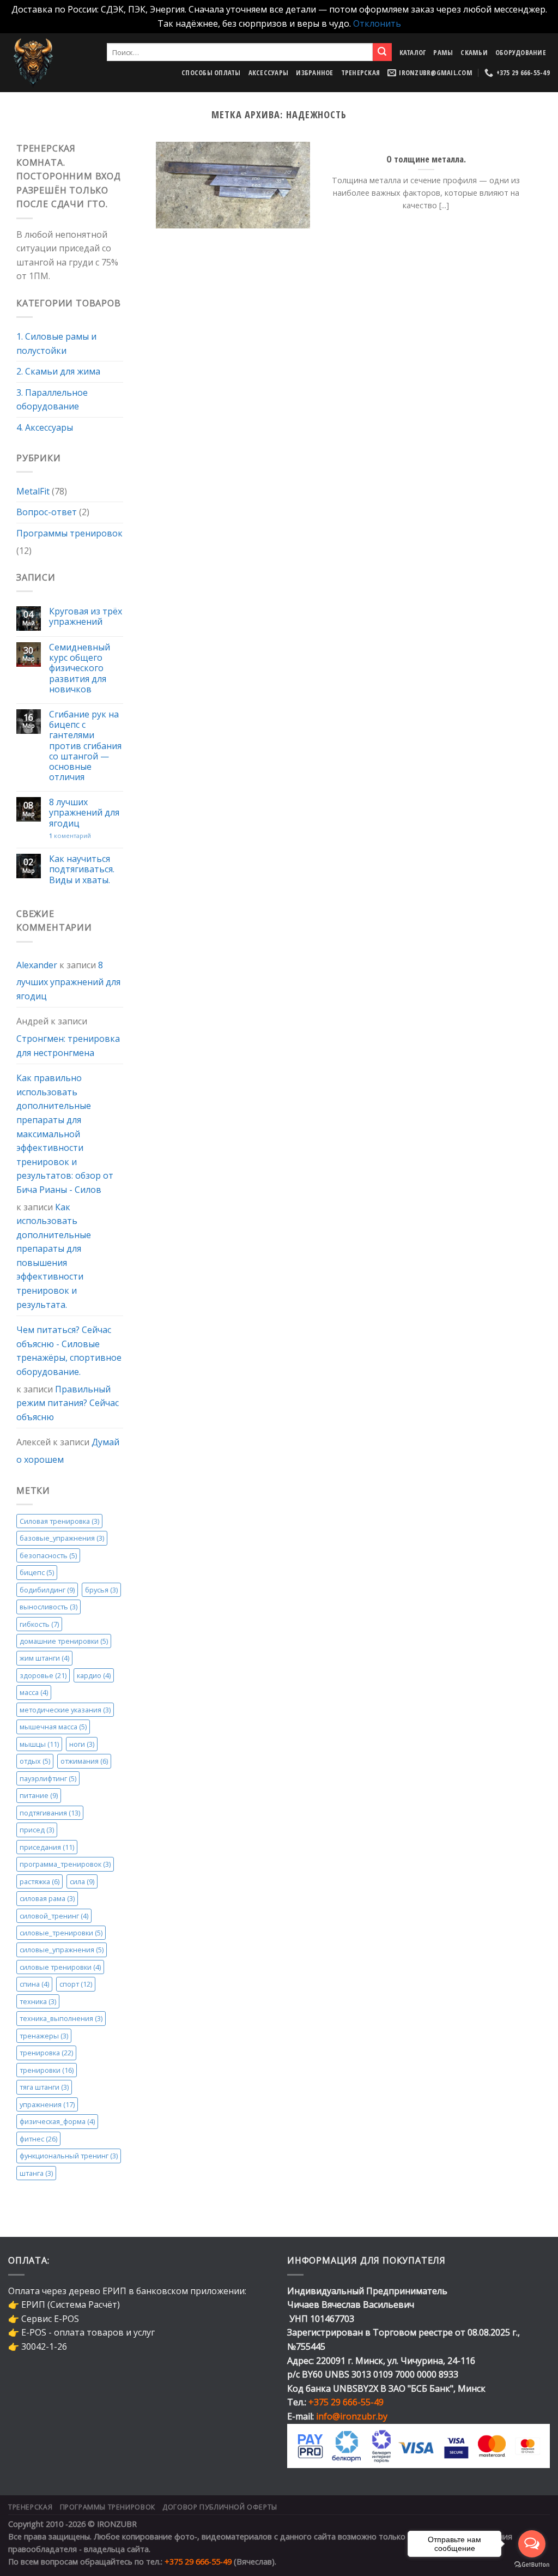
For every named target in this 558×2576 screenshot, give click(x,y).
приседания (47, 1847)
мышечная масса (53, 1727)
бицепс (37, 1573)
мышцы (39, 1744)
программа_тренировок (65, 1865)
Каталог (413, 52)
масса (34, 1693)
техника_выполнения (61, 2019)
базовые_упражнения (62, 1539)
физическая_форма (57, 2122)
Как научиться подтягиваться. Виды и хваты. (82, 870)
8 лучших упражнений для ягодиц (84, 813)
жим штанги (44, 1658)
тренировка (46, 2053)
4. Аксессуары (45, 427)
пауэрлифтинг (48, 1778)
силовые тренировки (60, 1967)
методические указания (65, 1710)
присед (37, 1830)
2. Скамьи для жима (58, 372)
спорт (76, 1984)
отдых (35, 1761)
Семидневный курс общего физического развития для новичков (80, 669)
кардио (94, 1675)
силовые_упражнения (62, 1950)
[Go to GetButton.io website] (532, 2565)
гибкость (39, 1624)
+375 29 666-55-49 (346, 2402)
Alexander (37, 965)
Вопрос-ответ (47, 512)
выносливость (48, 1607)
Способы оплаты (211, 73)
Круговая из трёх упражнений (86, 617)
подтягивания (50, 1813)
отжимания (84, 1761)
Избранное (314, 73)
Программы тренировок (69, 533)
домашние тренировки (64, 1641)
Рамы (443, 52)
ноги (82, 1744)
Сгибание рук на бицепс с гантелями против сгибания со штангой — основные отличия (85, 746)
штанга (36, 2173)
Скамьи (474, 52)
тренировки (47, 2070)
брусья (101, 1590)
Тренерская (361, 73)
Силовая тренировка (59, 1521)
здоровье (43, 1675)
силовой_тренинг (54, 1916)
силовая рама (47, 1899)
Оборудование (521, 52)
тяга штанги (44, 2088)
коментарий (70, 835)
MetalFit (33, 491)
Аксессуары (269, 73)
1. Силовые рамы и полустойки (56, 343)
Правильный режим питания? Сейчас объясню (68, 1403)
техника (38, 2001)
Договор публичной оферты (220, 2507)
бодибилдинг (47, 1590)
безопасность (48, 1555)
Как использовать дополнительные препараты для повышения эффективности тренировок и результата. (54, 1256)
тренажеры (44, 2036)
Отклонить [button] (377, 23)
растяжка (40, 1881)
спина (34, 1984)
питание (39, 1796)
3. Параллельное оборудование (52, 400)
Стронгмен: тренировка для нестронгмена (68, 1046)
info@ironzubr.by (352, 2416)
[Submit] (382, 52)
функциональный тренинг (69, 2156)
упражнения (47, 2104)
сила (82, 1881)
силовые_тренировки (61, 1933)
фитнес (38, 2139)
